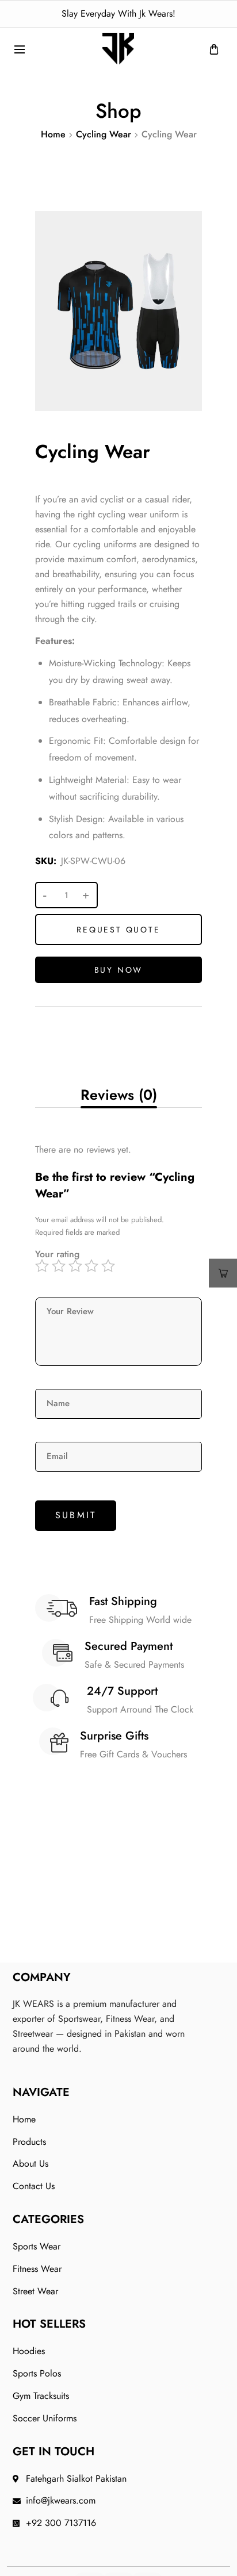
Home (53, 134)
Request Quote (118, 930)
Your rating (57, 1254)
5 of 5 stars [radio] (110, 1266)
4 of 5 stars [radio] (93, 1266)
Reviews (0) (119, 1095)
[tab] (118, 1095)
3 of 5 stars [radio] (77, 1266)
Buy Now (119, 970)
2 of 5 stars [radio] (60, 1266)
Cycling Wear (104, 134)
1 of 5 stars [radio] (43, 1266)
